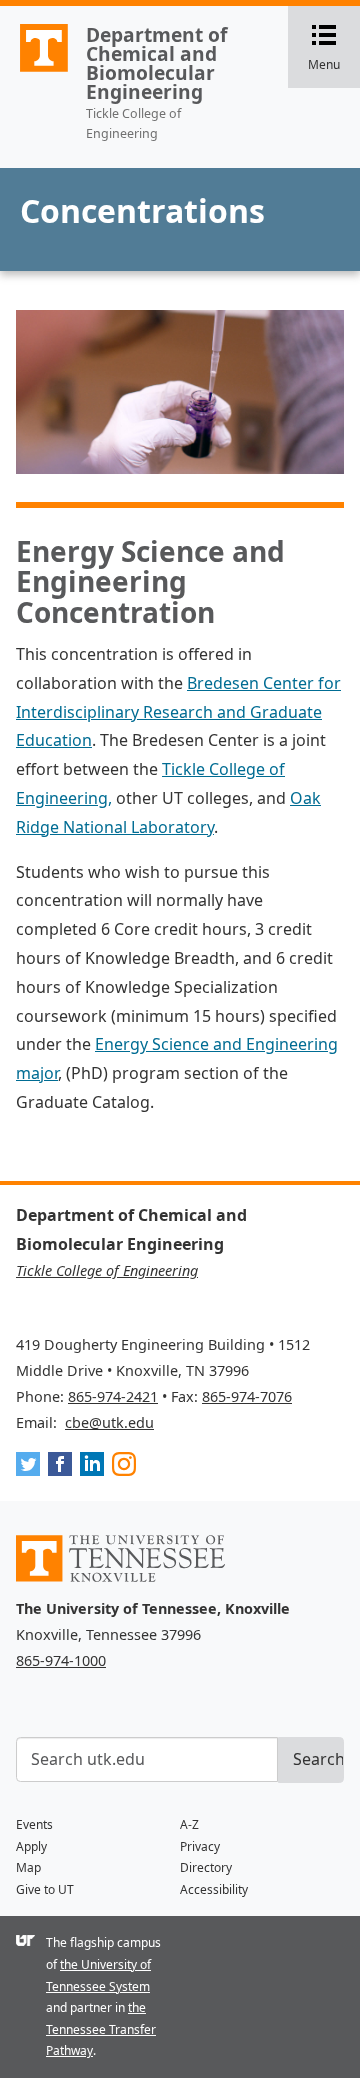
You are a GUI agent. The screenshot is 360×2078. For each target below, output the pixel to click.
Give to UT (45, 1889)
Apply (31, 1846)
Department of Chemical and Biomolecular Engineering (156, 63)
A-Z (189, 1824)
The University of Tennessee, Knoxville (35, 71)
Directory (206, 1867)
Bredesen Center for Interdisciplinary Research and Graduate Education (178, 712)
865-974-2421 (113, 1396)
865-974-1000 (61, 1660)
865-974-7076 (247, 1396)
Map (28, 1867)
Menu (334, 48)
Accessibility (214, 1889)
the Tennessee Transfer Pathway (101, 2029)
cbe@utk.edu (109, 1422)
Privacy (200, 1846)
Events (34, 1824)
